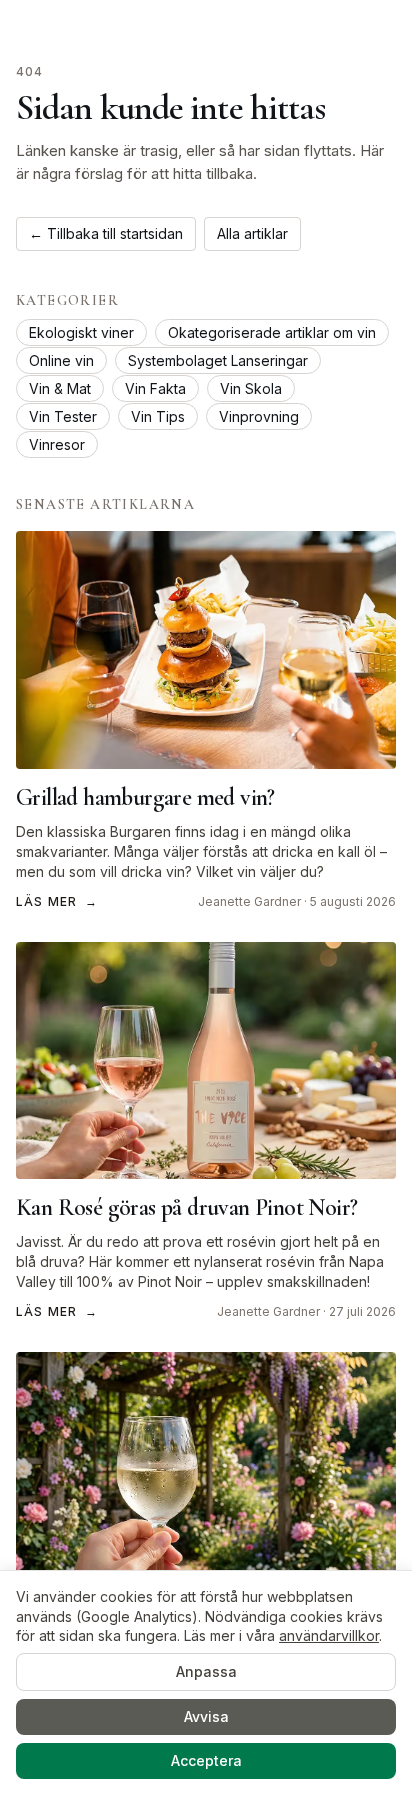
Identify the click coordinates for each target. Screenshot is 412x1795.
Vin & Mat (60, 388)
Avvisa (206, 1716)
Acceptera (206, 1760)
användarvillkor (329, 1635)
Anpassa (206, 1671)
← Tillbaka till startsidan (106, 233)
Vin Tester (63, 416)
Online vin (61, 360)
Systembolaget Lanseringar (218, 360)
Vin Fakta (155, 388)
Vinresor (57, 444)
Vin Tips (158, 416)
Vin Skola (251, 388)
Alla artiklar (252, 233)
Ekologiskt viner (81, 332)
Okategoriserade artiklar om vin (272, 332)
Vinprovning (259, 416)
